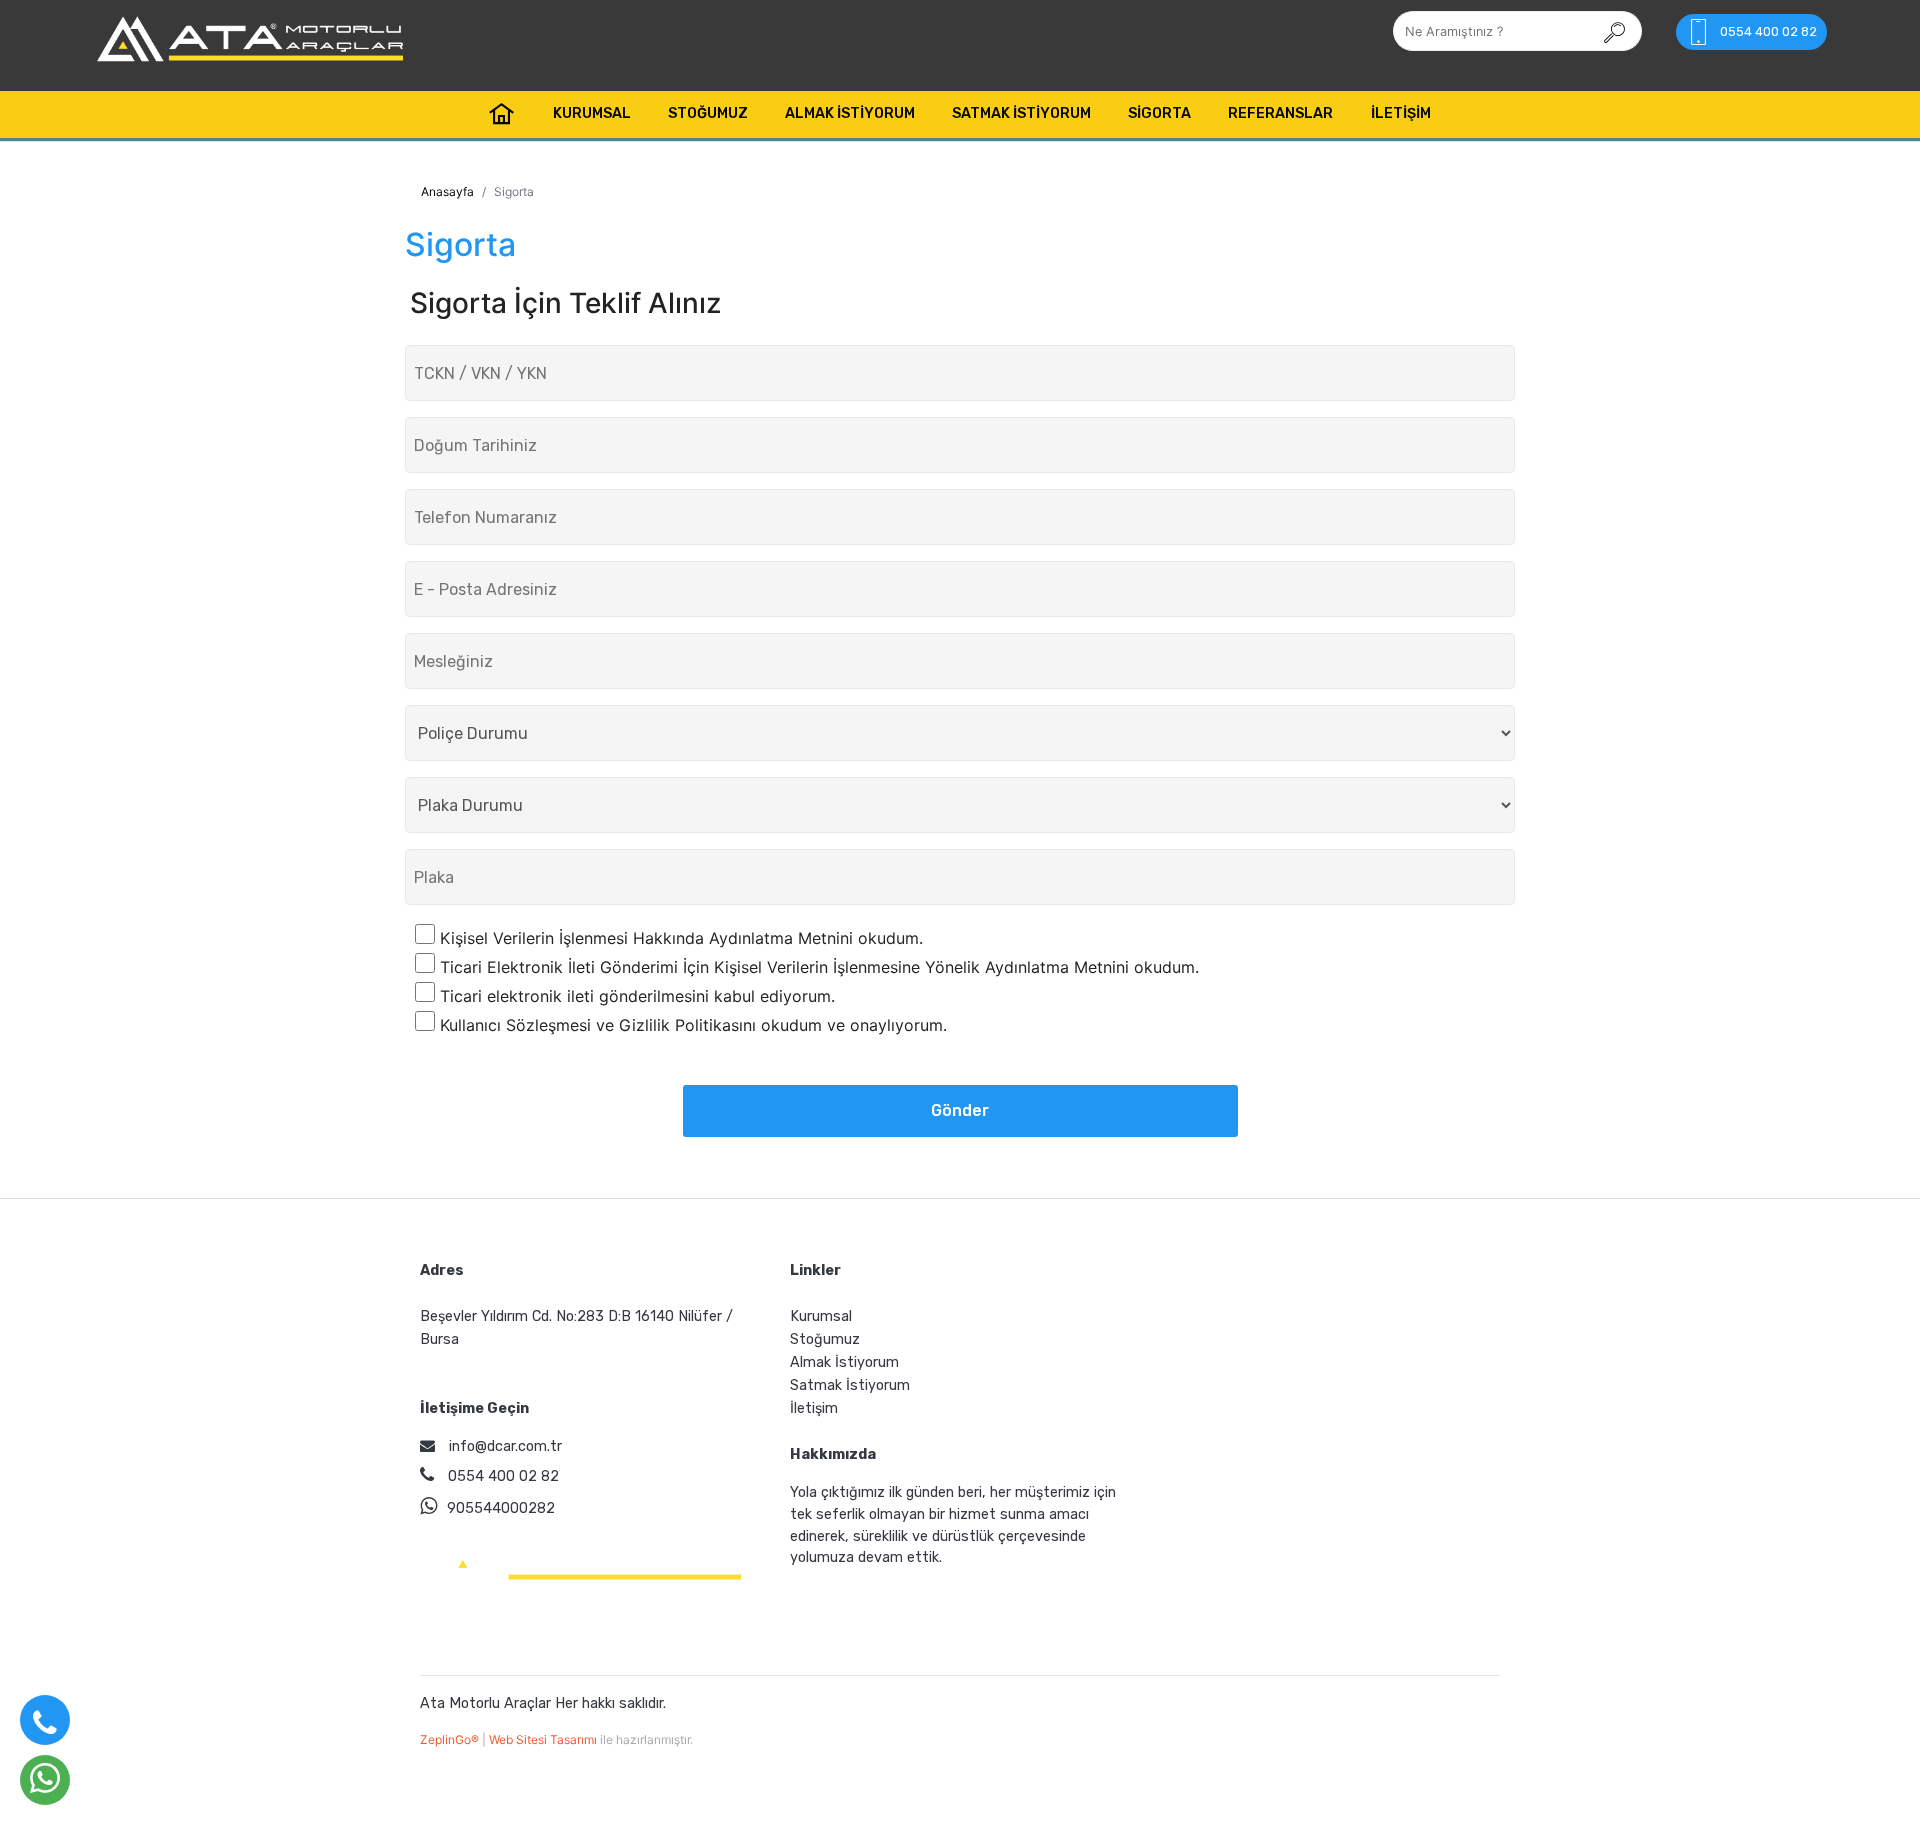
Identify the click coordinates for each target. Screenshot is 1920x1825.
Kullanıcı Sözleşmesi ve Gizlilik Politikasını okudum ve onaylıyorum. (693, 1025)
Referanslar (1280, 113)
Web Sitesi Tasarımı (544, 1739)
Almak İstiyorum (850, 113)
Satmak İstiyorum (1021, 113)
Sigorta (1159, 113)
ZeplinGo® (451, 1739)
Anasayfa (447, 191)
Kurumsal (592, 113)
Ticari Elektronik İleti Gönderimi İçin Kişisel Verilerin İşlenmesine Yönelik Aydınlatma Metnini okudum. (819, 967)
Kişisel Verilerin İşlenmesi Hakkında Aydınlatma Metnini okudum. (681, 938)
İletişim (1401, 113)
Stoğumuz (708, 113)
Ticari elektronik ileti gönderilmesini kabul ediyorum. (637, 996)
